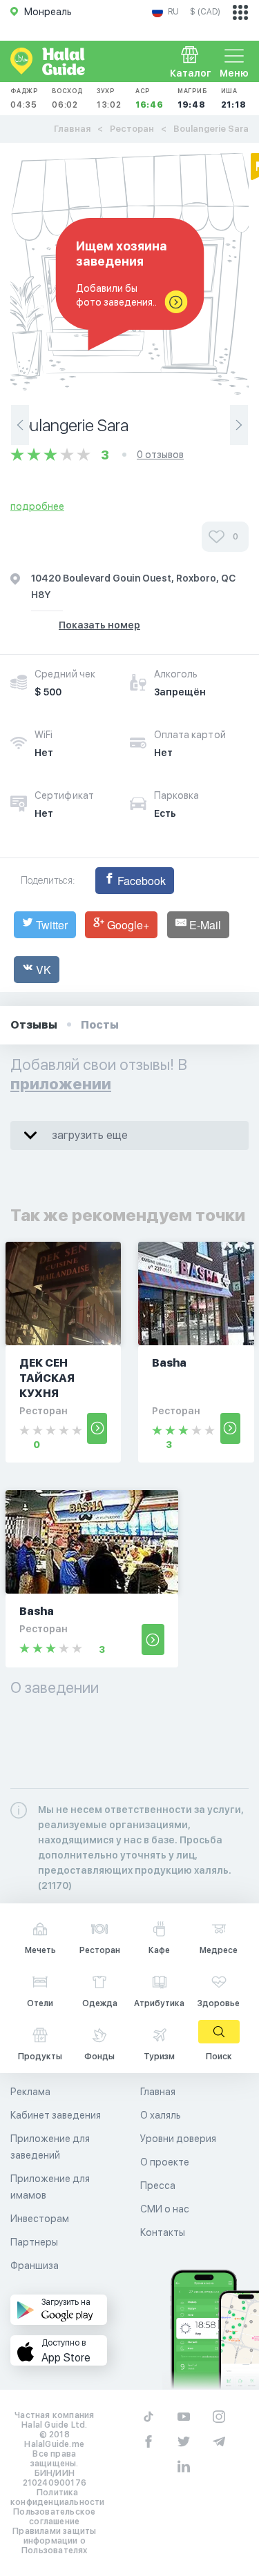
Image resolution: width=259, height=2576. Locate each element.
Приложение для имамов (50, 2187)
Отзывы (34, 1025)
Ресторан (132, 129)
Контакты (163, 2232)
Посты (100, 1025)
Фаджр (24, 98)
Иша (234, 98)
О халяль (161, 2115)
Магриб (192, 98)
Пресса (158, 2186)
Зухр (109, 98)
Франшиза (35, 2266)
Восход (67, 98)
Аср (150, 98)
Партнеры (34, 2242)
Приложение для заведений (50, 2147)
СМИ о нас (165, 2209)
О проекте (165, 2162)
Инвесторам (40, 2219)
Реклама (30, 2092)
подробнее (37, 506)
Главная (72, 129)
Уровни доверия (178, 2139)
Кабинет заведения (56, 2115)
